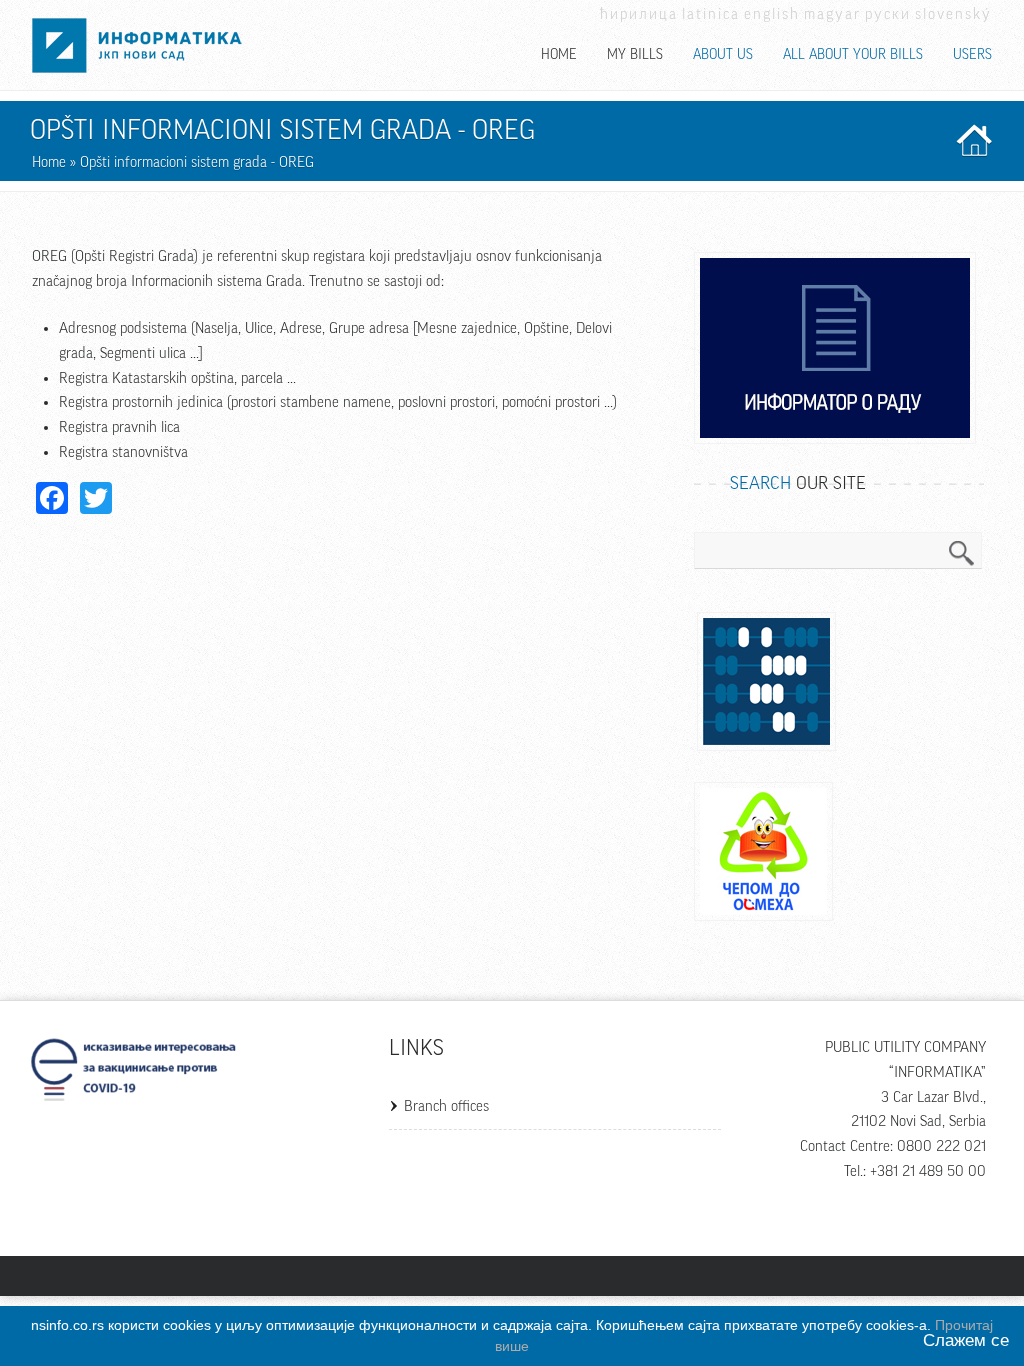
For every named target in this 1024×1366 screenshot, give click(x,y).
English (772, 14)
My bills (635, 55)
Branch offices (446, 1106)
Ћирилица (639, 14)
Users (972, 55)
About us (723, 55)
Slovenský (953, 14)
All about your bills (853, 55)
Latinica (711, 14)
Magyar (832, 14)
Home (559, 55)
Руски (888, 14)
